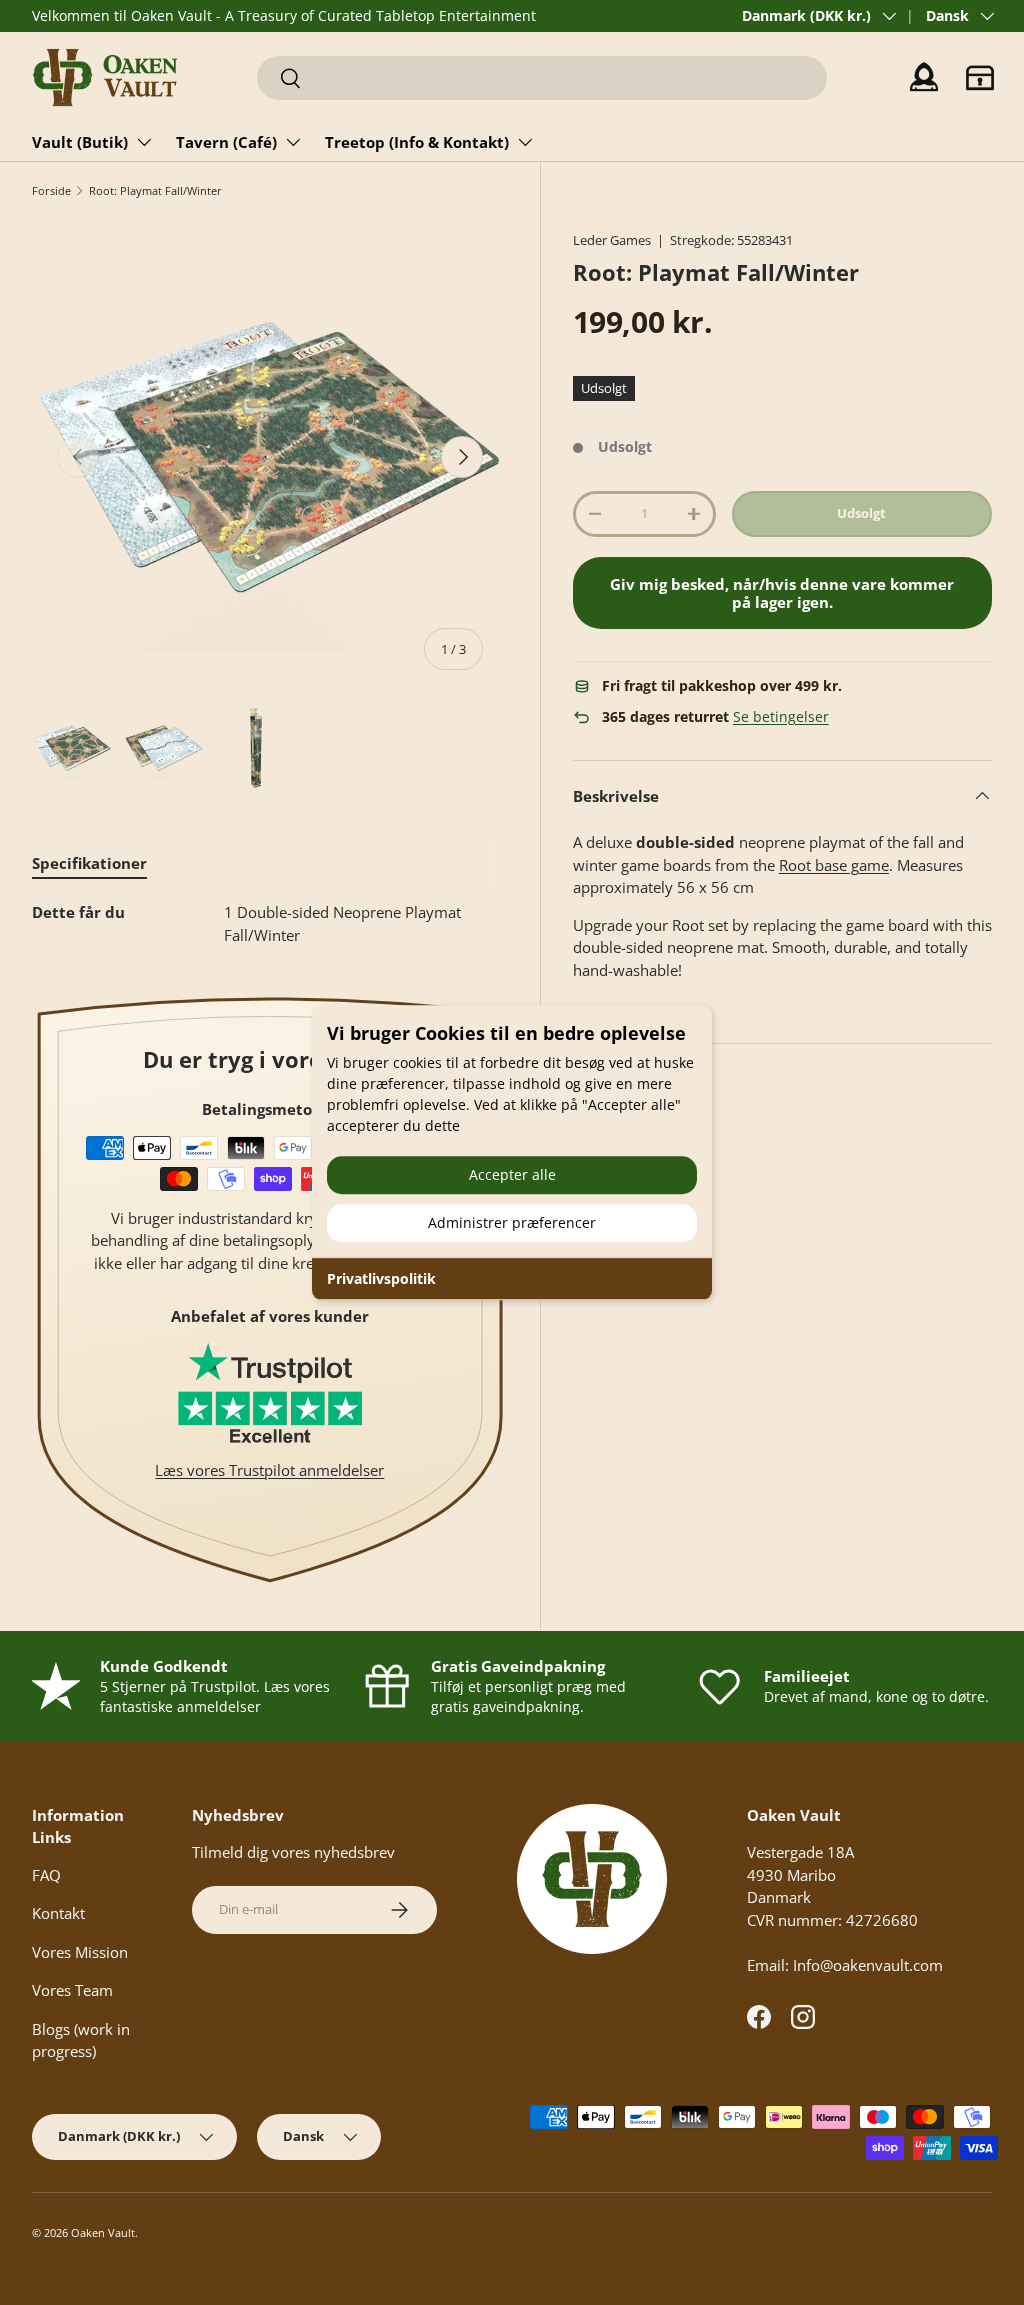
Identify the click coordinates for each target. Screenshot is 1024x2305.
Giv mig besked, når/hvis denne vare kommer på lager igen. (782, 593)
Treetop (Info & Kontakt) (417, 142)
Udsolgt (861, 513)
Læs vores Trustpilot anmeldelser (269, 1470)
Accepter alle (512, 1174)
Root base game (834, 865)
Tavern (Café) (226, 142)
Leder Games (612, 240)
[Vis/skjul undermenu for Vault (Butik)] (144, 142)
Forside (51, 190)
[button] (980, 78)
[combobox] (542, 78)
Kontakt (58, 1913)
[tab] (89, 863)
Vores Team (72, 1990)
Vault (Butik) (80, 142)
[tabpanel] (270, 923)
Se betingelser (781, 717)
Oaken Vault (103, 2232)
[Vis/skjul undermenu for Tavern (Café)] (293, 142)
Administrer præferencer (512, 1222)
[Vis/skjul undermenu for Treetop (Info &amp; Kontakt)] (525, 142)
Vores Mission (80, 1952)
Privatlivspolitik (381, 1278)
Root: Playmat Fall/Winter (155, 190)
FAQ (46, 1875)
